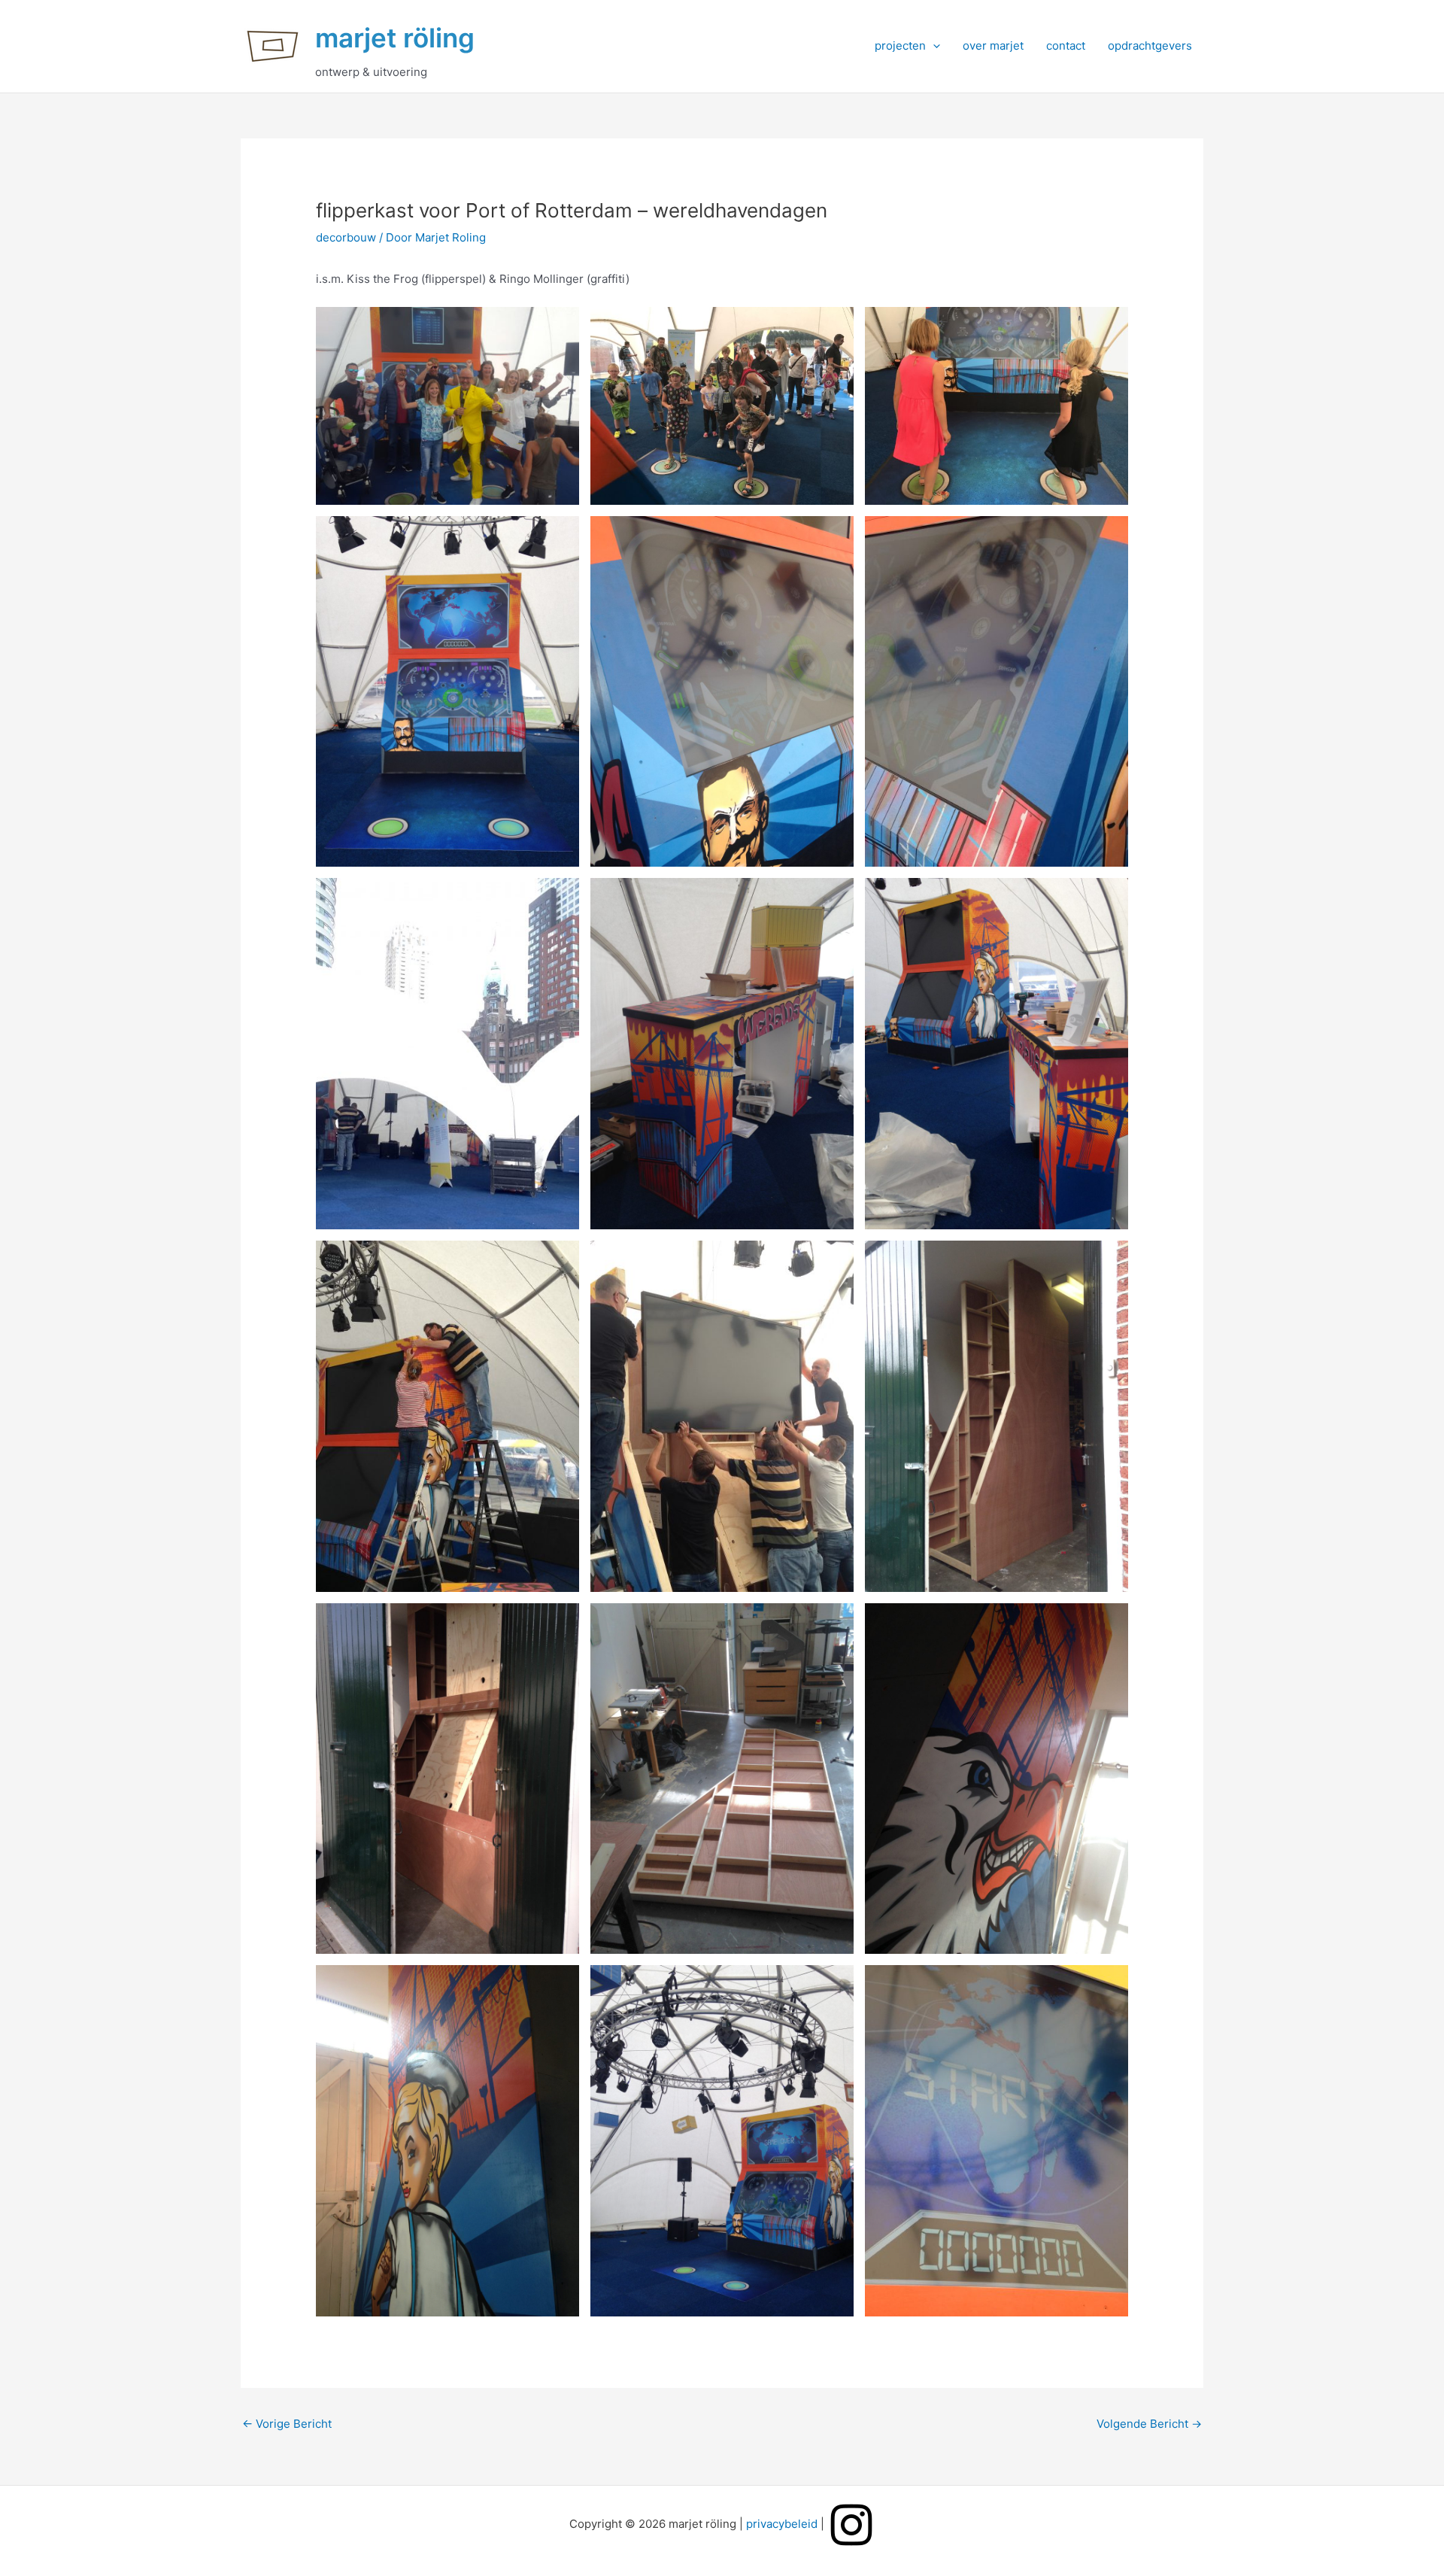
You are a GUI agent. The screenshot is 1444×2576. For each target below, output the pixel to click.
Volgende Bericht (1149, 2424)
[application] (933, 46)
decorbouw (346, 237)
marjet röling (395, 38)
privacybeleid (782, 2524)
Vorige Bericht (287, 2424)
